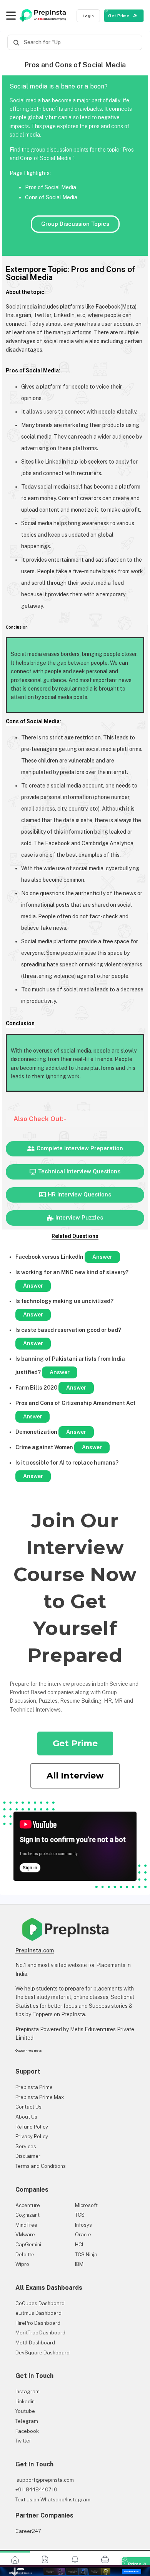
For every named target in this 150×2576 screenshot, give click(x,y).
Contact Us (28, 2107)
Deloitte (25, 2255)
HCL (80, 2245)
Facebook (27, 2431)
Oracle (83, 2235)
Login (88, 16)
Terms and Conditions (41, 2166)
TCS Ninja (86, 2255)
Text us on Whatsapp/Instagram (53, 2500)
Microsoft (86, 2205)
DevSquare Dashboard (42, 2353)
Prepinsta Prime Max (40, 2097)
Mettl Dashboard (35, 2343)
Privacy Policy (32, 2136)
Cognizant (27, 2215)
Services (26, 2146)
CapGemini (28, 2245)
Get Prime (119, 16)
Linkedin (25, 2402)
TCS (80, 2215)
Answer (102, 1257)
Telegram (27, 2421)
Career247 (28, 2531)
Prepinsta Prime (34, 2087)
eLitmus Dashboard (38, 2313)
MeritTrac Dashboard (40, 2333)
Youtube (25, 2411)
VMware (25, 2235)
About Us (26, 2117)
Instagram (27, 2392)
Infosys (83, 2225)
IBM (79, 2264)
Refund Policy (32, 2127)
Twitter (23, 2441)
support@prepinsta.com (45, 2480)
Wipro (22, 2264)
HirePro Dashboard (38, 2323)
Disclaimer (28, 2156)
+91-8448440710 (36, 2490)
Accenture (28, 2205)
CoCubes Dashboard (40, 2303)
